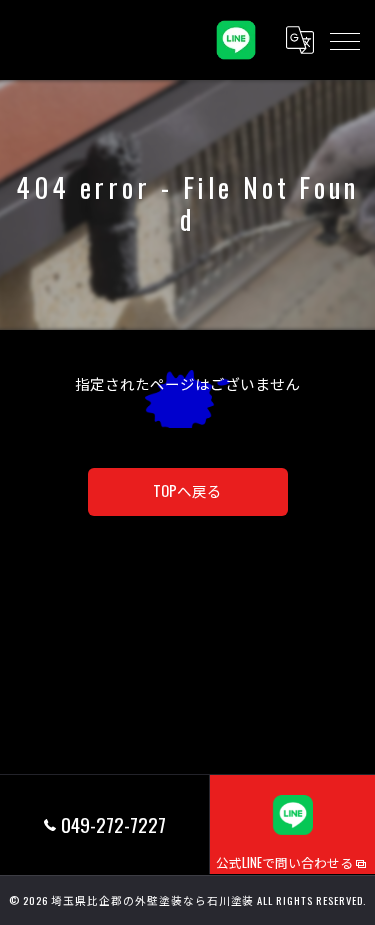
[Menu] (344, 40)
